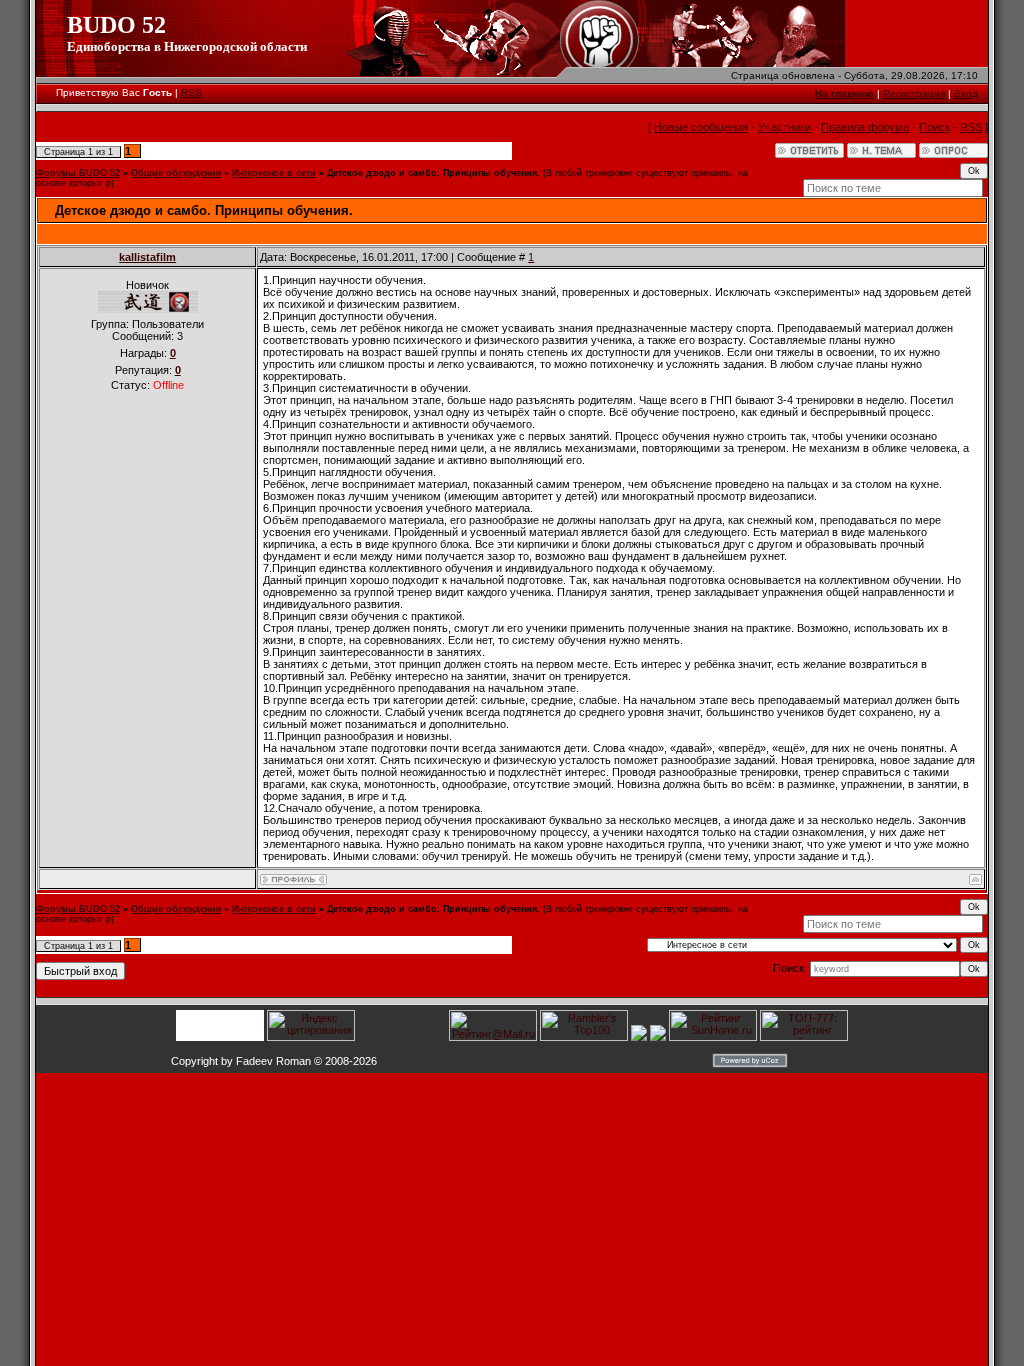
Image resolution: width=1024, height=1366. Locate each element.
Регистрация (914, 93)
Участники (784, 127)
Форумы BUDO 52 (78, 173)
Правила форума (865, 127)
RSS (191, 92)
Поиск (934, 127)
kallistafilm (147, 257)
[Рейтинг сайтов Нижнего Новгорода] (639, 1037)
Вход (966, 93)
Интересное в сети (274, 173)
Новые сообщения (701, 127)
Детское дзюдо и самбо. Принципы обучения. (433, 173)
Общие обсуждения (176, 173)
